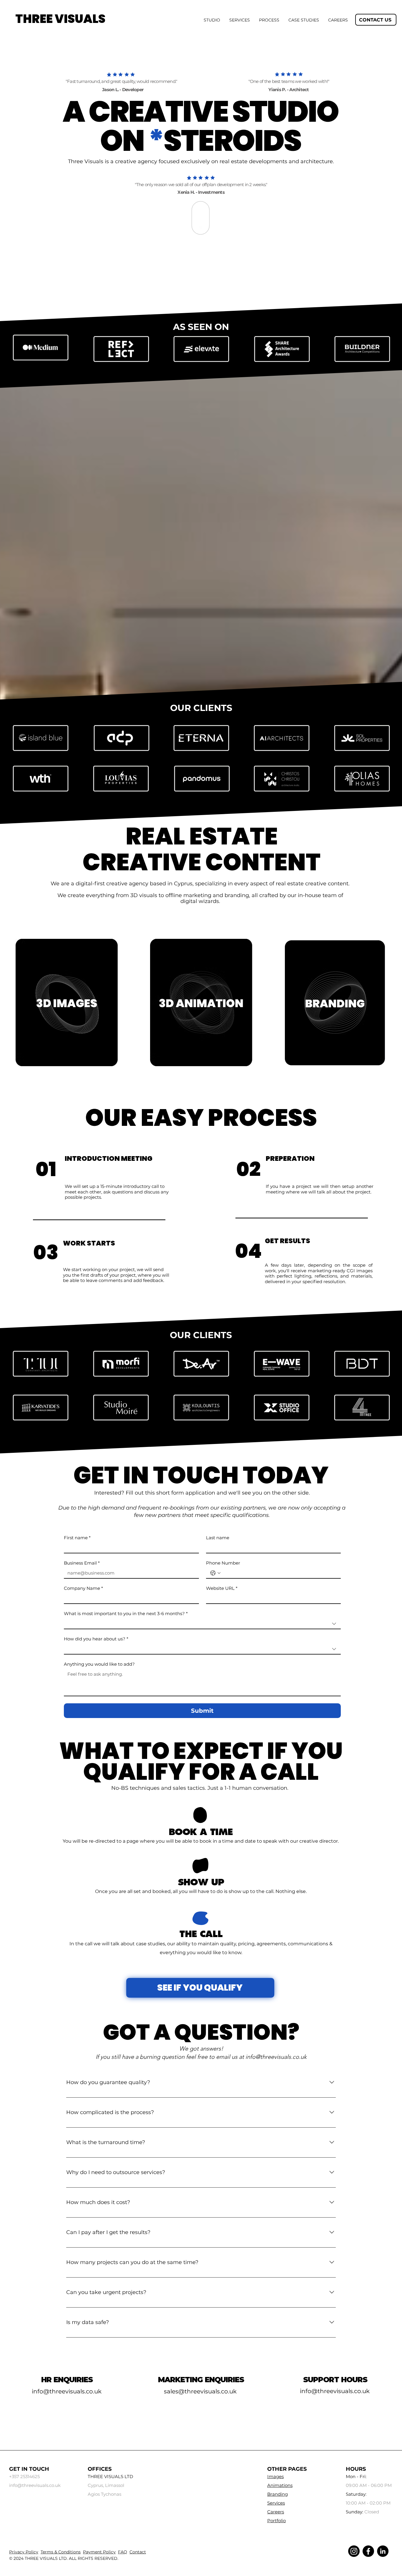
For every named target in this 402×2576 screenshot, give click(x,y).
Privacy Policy (24, 2552)
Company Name (83, 1588)
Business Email (82, 1563)
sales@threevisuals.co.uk (200, 2391)
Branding (278, 2494)
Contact (138, 2552)
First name (77, 1538)
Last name (218, 1538)
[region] (67, 1003)
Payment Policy (99, 2552)
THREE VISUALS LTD (46, 2558)
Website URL (222, 1588)
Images (275, 2476)
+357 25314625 (24, 2476)
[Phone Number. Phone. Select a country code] (215, 1573)
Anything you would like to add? (99, 1664)
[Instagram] (354, 2551)
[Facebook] (368, 2551)
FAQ (123, 2552)
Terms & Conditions (61, 2552)
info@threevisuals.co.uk (276, 2057)
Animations (280, 2485)
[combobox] (202, 1624)
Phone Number (223, 1563)
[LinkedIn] (383, 2551)
